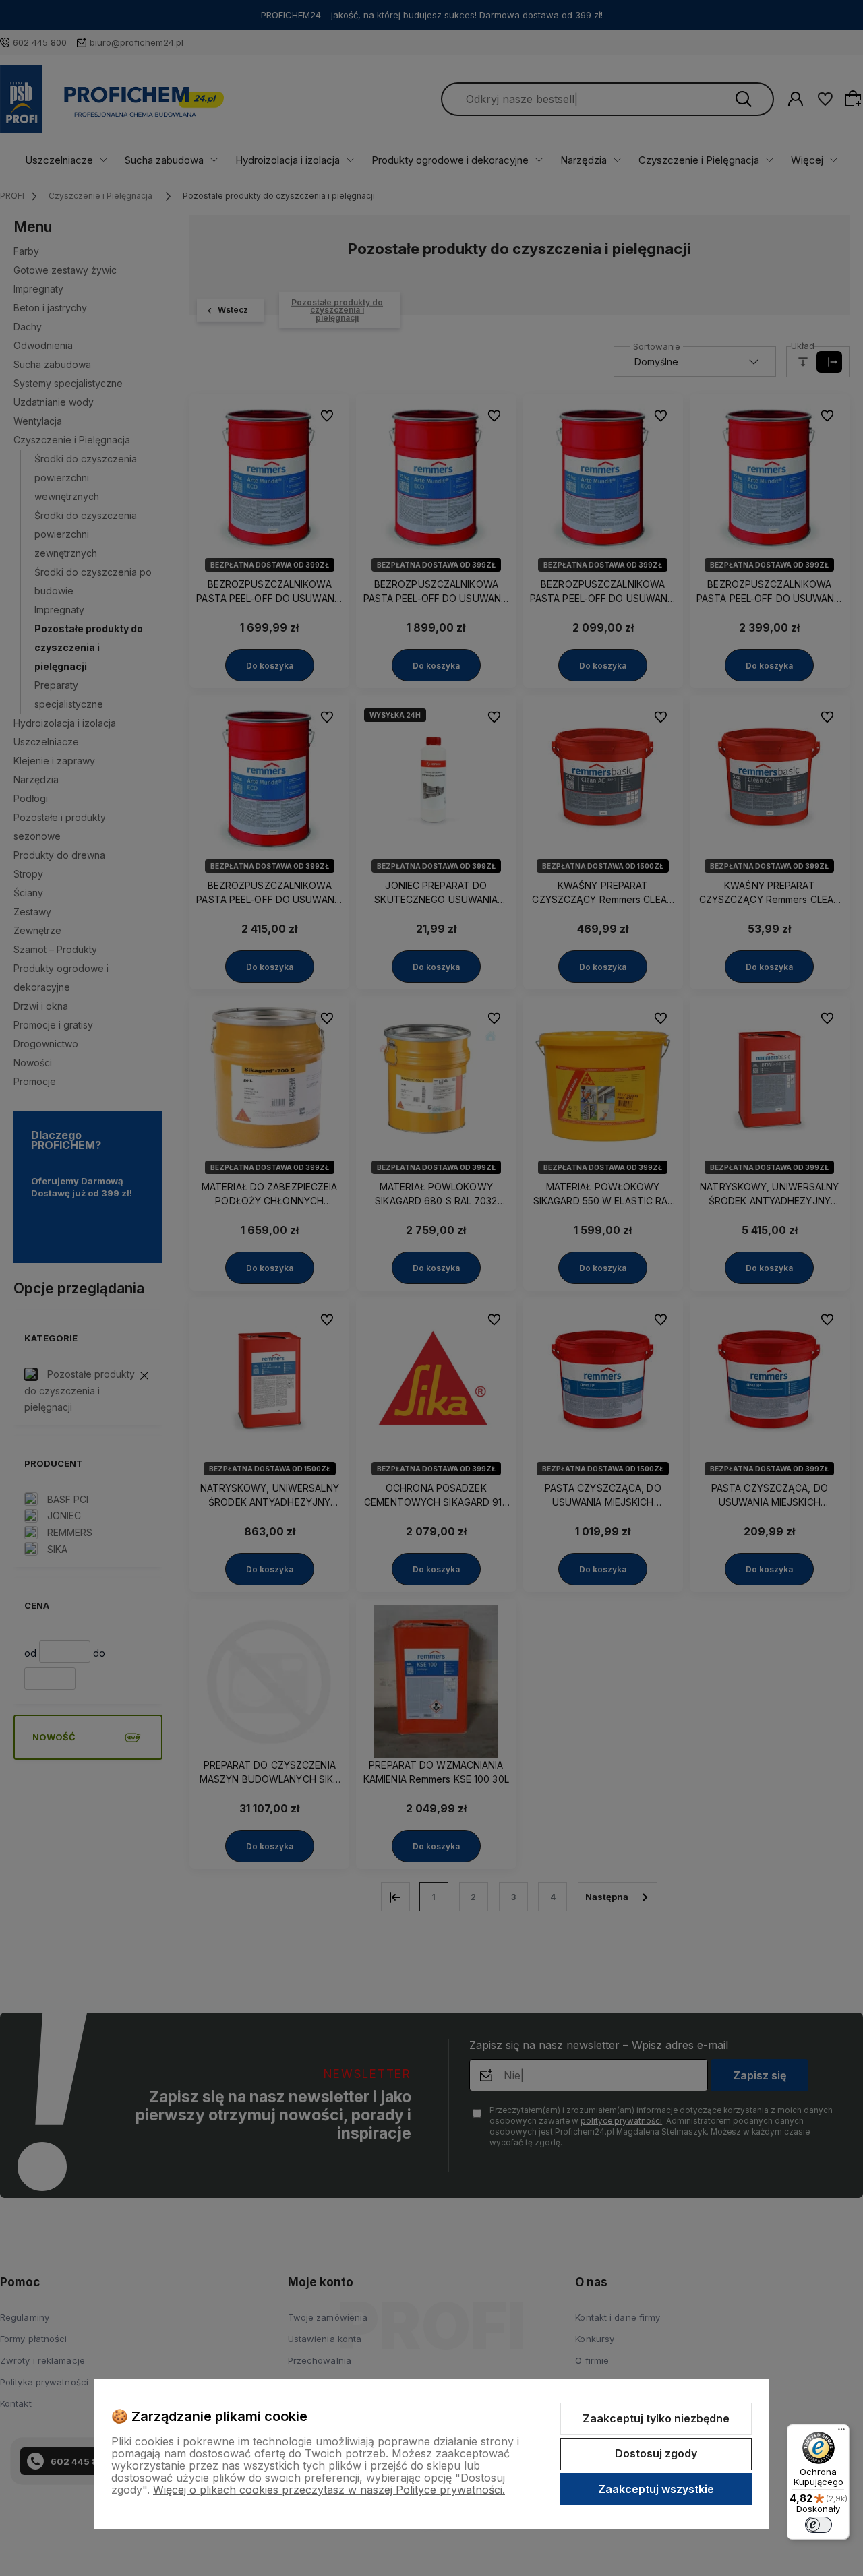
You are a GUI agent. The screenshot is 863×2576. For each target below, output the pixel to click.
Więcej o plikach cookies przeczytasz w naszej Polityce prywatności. (329, 2490)
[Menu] (841, 2432)
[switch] (819, 2525)
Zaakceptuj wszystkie (656, 2489)
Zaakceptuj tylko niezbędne (656, 2418)
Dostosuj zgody (656, 2453)
